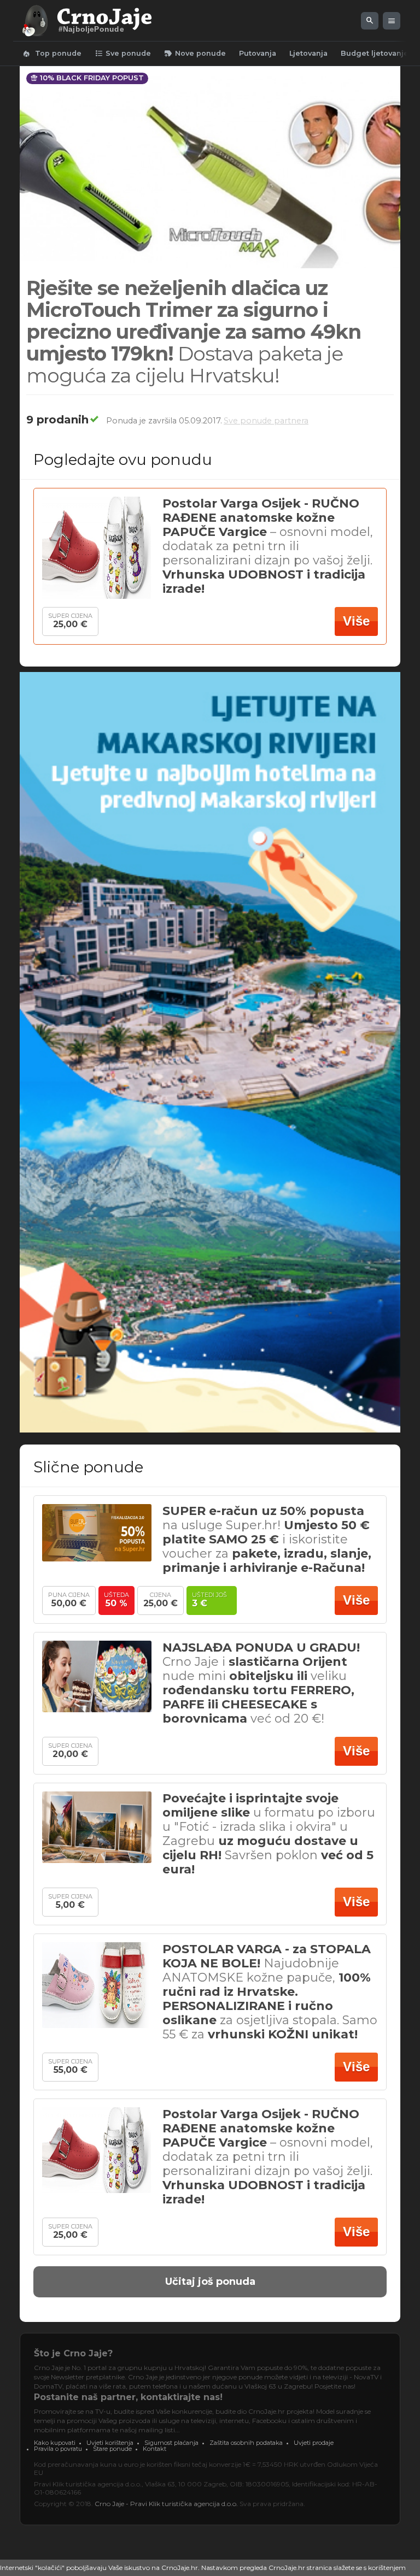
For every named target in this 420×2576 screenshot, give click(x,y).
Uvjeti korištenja (110, 2443)
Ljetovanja (308, 53)
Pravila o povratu (58, 2449)
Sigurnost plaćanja (171, 2443)
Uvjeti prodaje (314, 2443)
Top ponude (52, 54)
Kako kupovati (55, 2443)
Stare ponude (112, 2449)
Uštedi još (212, 1597)
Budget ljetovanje (375, 53)
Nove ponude (195, 54)
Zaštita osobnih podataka (246, 2443)
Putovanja (258, 53)
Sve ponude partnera (266, 421)
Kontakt (154, 2449)
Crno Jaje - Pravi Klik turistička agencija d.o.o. (166, 2504)
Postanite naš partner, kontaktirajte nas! (128, 2397)
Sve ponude (123, 54)
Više (356, 621)
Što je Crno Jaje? (73, 2353)
